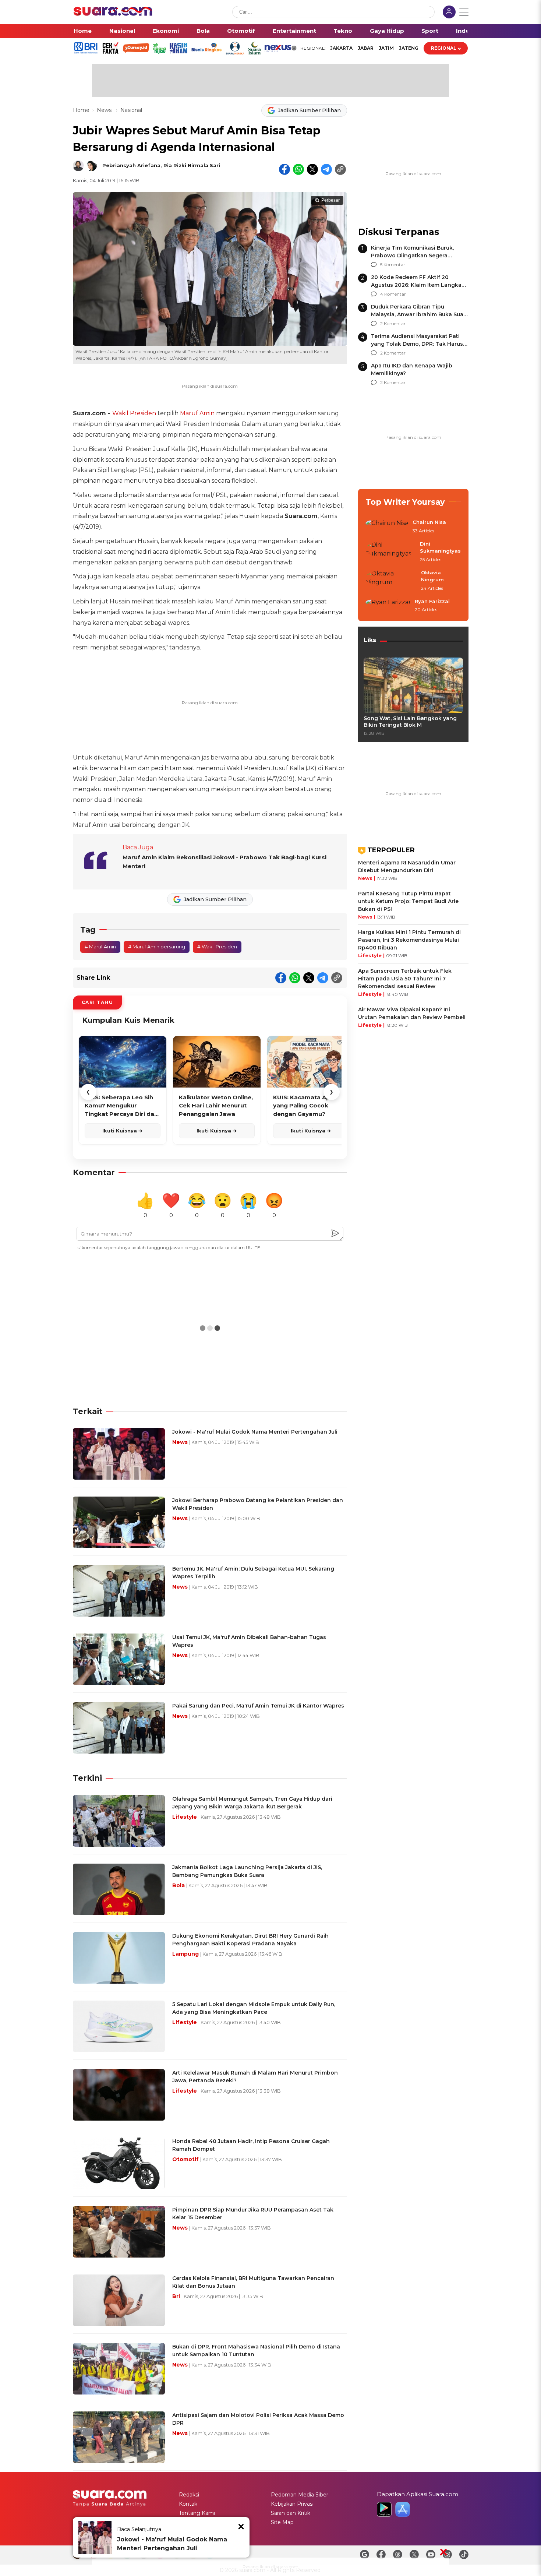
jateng (409, 48)
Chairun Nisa (429, 522)
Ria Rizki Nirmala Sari (192, 165)
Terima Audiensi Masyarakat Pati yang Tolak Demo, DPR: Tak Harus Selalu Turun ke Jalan (417, 344)
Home (83, 31)
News (105, 110)
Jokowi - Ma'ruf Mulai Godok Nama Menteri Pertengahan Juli (172, 2544)
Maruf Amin (197, 413)
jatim (386, 48)
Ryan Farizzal (432, 601)
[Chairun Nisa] (387, 527)
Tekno (343, 31)
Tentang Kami (197, 2513)
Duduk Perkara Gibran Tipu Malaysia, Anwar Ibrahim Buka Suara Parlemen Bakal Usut (420, 314)
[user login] (449, 13)
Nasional (122, 31)
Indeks (466, 31)
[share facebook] (284, 169)
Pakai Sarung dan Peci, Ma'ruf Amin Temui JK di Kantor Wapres (258, 1706)
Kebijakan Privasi (292, 2504)
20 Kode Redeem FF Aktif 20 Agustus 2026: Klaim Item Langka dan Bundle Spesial (416, 285)
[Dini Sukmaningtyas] (390, 552)
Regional (444, 48)
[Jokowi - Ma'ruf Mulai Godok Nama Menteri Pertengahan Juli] (95, 2537)
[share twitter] (312, 169)
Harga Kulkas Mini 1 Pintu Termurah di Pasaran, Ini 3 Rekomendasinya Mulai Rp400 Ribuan (409, 940)
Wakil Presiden (134, 413)
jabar (366, 48)
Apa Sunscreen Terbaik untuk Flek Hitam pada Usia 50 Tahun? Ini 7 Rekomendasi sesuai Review (405, 979)
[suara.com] (113, 14)
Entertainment (294, 31)
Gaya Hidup (387, 31)
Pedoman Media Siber (300, 2495)
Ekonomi (166, 31)
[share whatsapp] (298, 169)
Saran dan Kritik (291, 2513)
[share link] (340, 169)
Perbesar (330, 200)
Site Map (282, 2522)
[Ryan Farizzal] (388, 606)
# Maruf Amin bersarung (157, 947)
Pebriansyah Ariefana (131, 165)
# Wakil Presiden (217, 947)
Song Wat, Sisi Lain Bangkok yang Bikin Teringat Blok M (410, 722)
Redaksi (189, 2495)
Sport (430, 31)
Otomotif (241, 31)
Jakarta (341, 48)
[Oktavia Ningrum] (391, 581)
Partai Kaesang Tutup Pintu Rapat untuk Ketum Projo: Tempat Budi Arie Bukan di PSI (408, 901)
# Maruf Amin (100, 947)
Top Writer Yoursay (405, 502)
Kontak (188, 2504)
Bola (203, 31)
